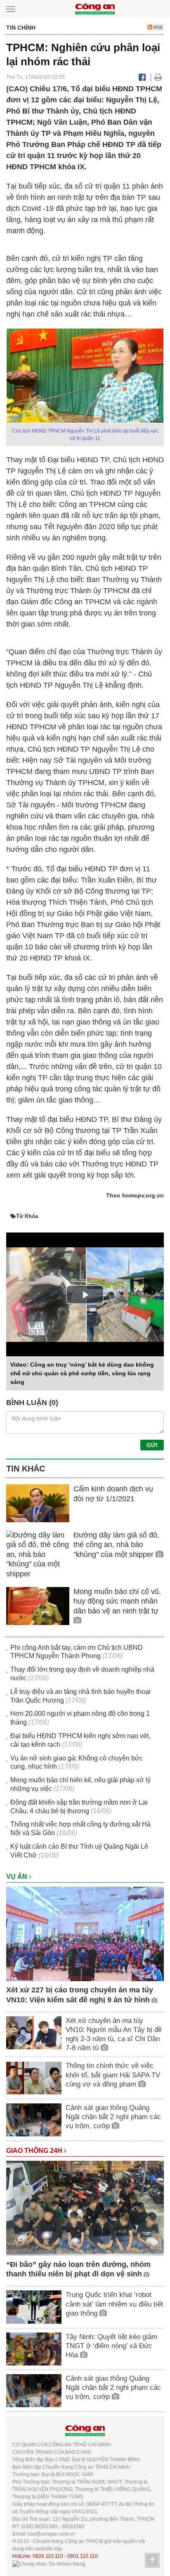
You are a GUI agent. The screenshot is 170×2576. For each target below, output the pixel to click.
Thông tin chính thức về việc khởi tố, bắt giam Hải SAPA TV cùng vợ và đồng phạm (113, 2075)
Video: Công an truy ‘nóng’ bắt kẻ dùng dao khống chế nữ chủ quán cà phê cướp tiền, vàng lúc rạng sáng (82, 1373)
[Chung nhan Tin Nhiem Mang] (49, 2564)
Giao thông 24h (35, 2151)
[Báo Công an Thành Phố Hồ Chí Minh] (95, 8)
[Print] (158, 77)
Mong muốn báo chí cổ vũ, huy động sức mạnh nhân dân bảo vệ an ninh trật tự (117, 1601)
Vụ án (18, 1877)
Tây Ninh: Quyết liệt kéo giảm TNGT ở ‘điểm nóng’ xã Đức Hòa (111, 2346)
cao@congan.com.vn (51, 2534)
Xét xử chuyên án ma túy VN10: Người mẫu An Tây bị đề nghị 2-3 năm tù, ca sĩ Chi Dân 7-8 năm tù (114, 2034)
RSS (157, 27)
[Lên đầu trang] (152, 2560)
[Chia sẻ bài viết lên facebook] (142, 77)
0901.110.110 (83, 2556)
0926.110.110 (48, 2556)
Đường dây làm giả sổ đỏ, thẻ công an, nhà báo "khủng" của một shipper (116, 1545)
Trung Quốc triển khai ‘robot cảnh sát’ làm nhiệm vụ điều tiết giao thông (114, 2304)
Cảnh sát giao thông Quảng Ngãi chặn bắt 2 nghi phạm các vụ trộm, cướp (113, 2117)
